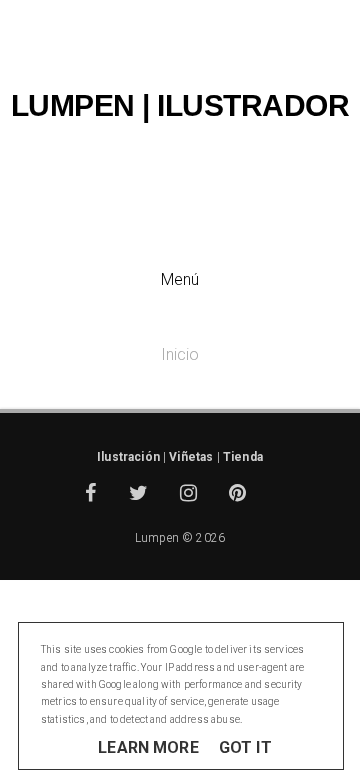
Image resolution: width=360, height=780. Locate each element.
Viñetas (191, 457)
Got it (245, 747)
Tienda (243, 457)
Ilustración (128, 457)
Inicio (180, 354)
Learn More (148, 747)
